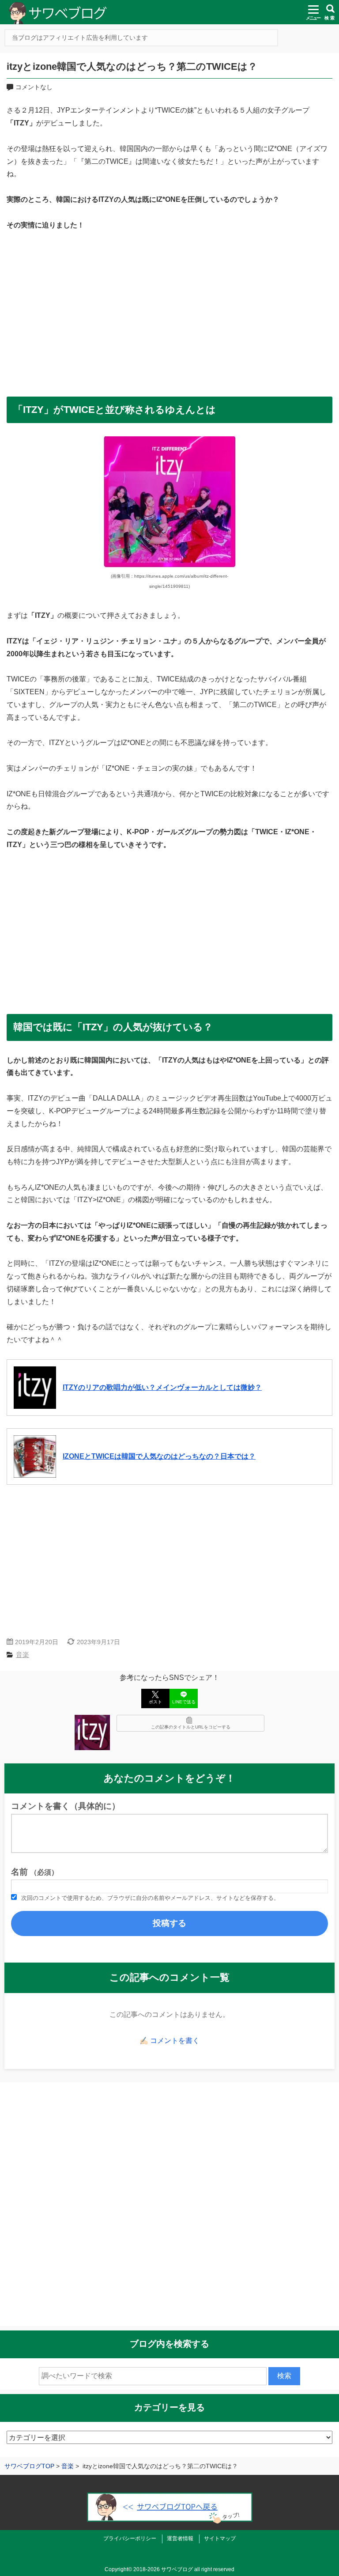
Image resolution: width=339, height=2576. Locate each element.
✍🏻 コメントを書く (169, 2041)
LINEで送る (184, 1702)
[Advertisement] (169, 310)
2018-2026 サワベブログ (163, 2569)
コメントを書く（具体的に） (66, 1806)
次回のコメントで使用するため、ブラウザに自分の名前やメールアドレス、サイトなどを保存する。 (150, 1898)
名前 (35, 1872)
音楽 (23, 1655)
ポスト (155, 1702)
